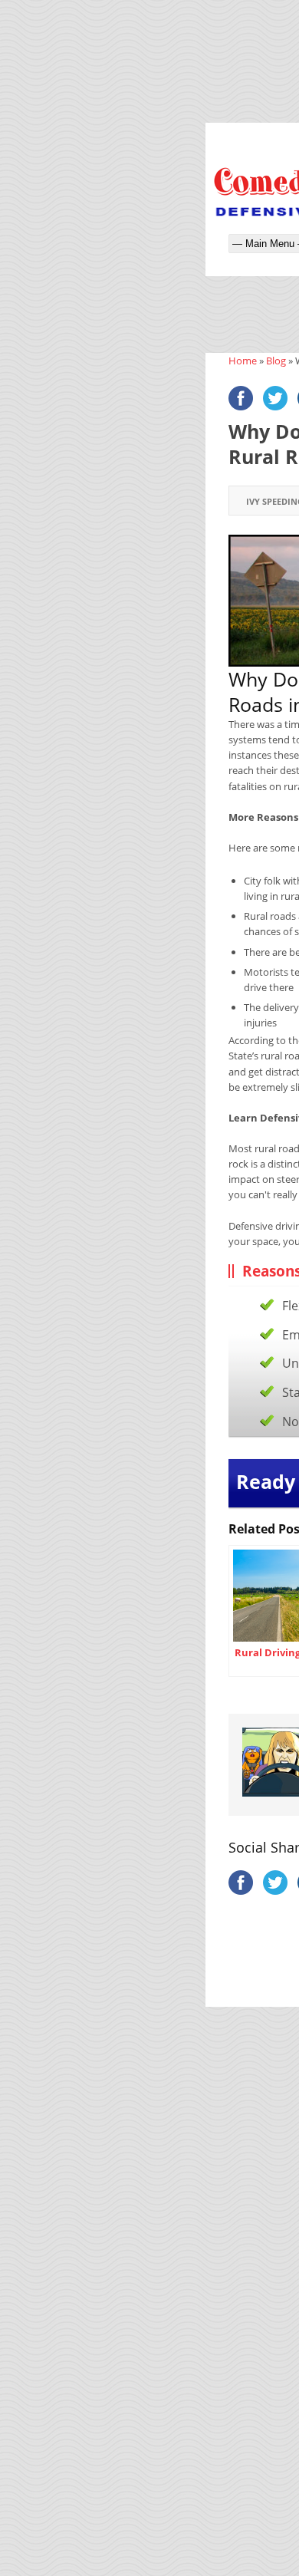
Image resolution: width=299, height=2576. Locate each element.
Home (243, 361)
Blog (276, 361)
